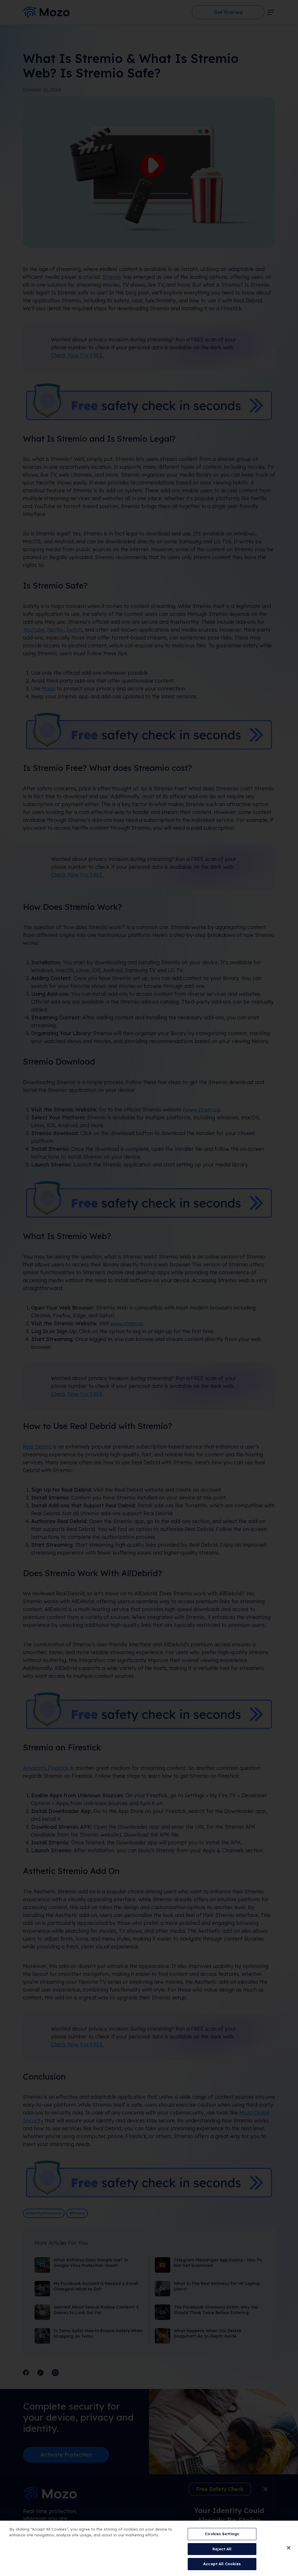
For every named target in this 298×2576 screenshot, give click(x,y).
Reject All (222, 2549)
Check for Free (149, 1301)
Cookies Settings (222, 2534)
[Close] (289, 2548)
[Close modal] (284, 1211)
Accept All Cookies (222, 2564)
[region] (149, 2548)
